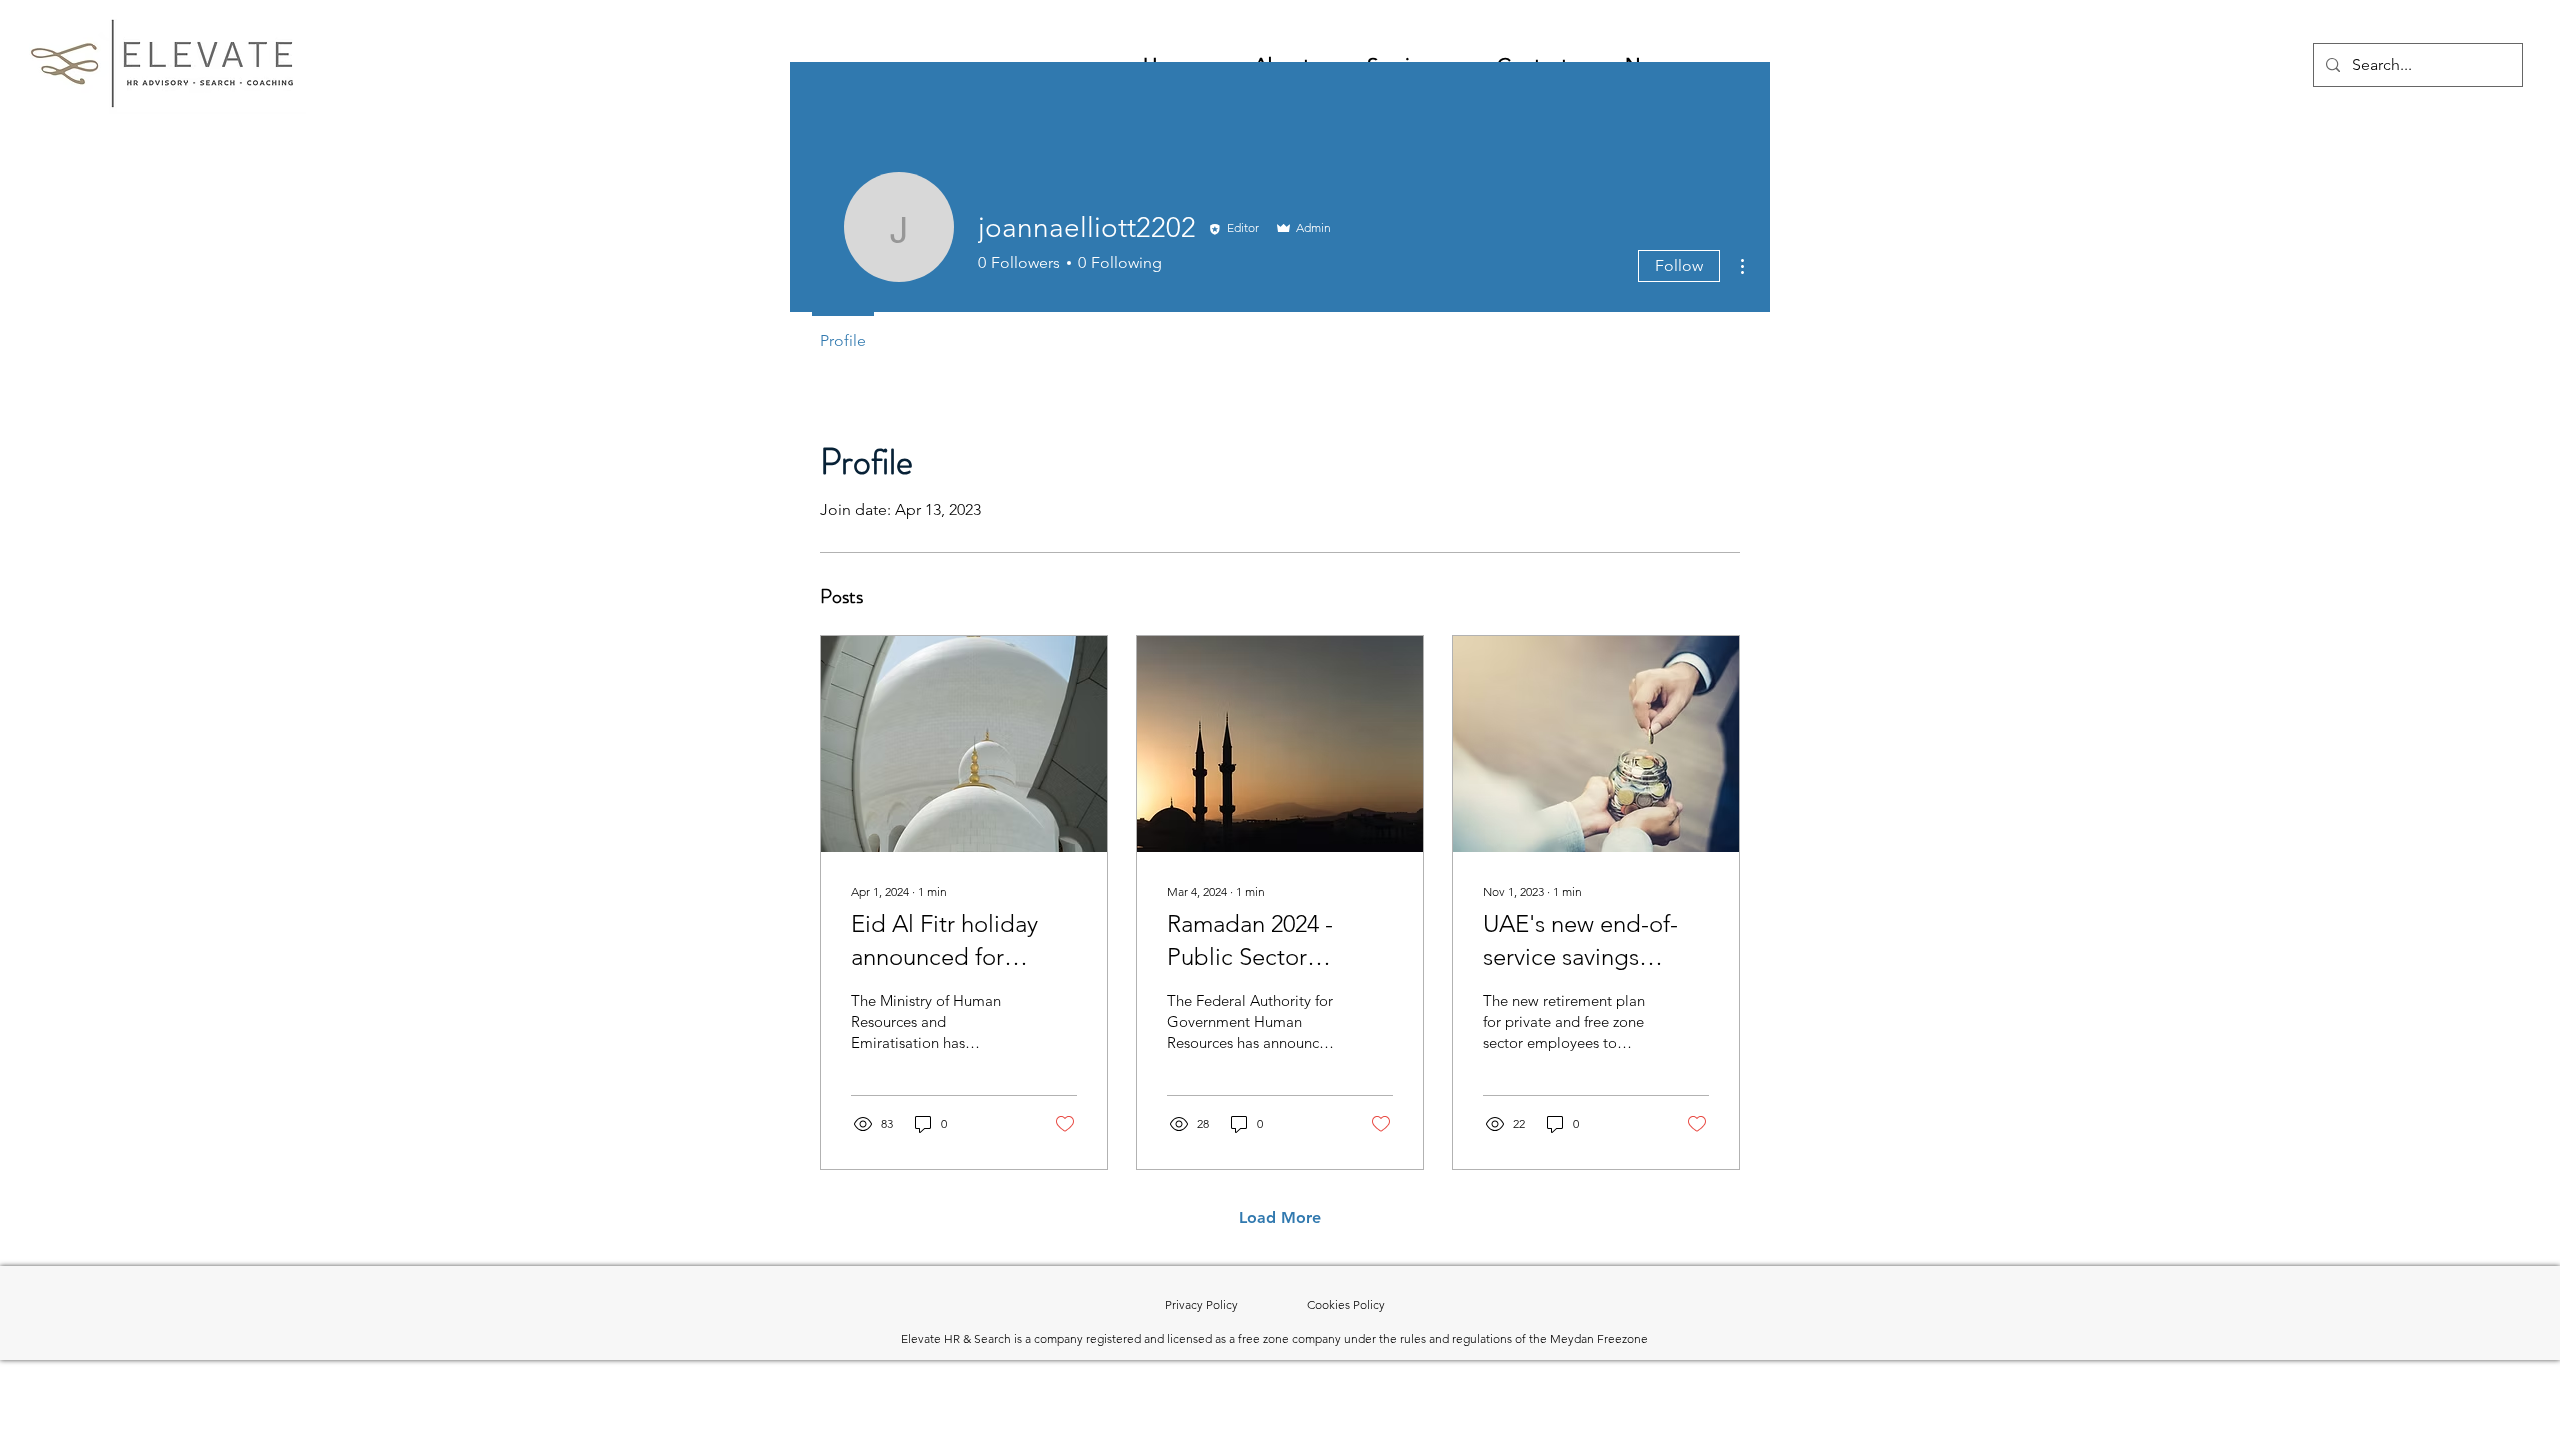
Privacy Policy (1236, 1304)
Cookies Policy (1346, 1304)
